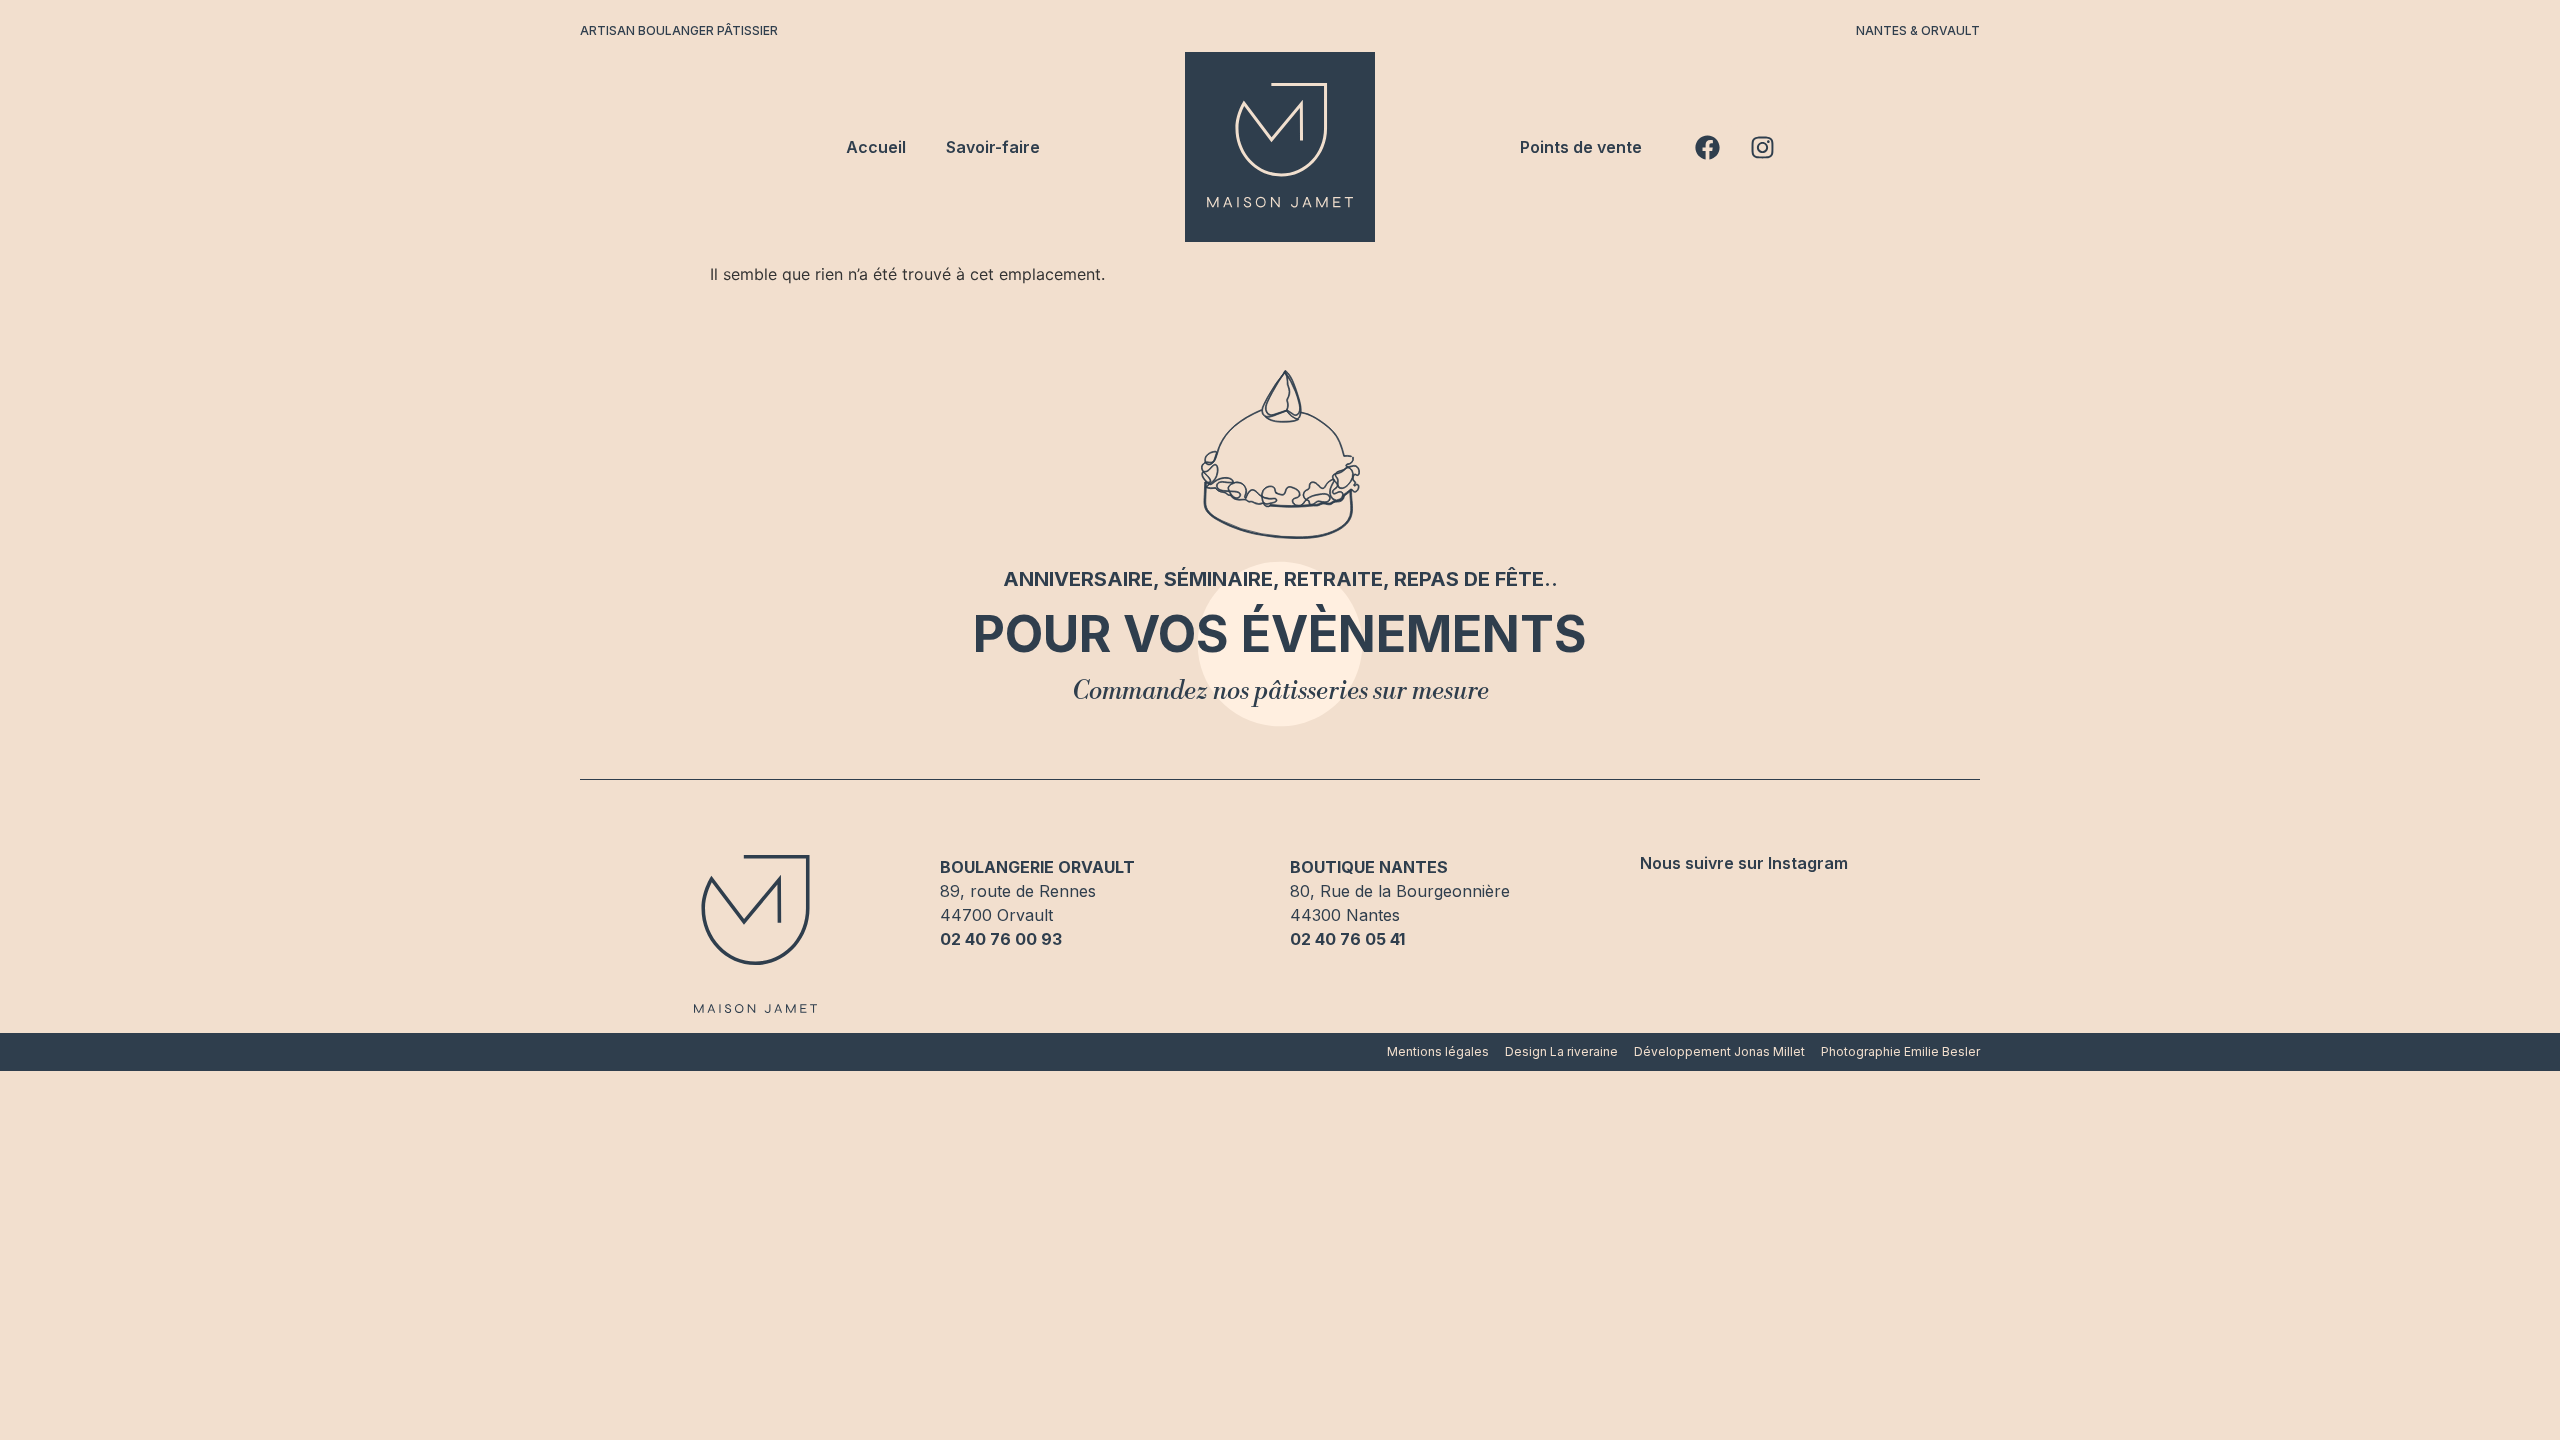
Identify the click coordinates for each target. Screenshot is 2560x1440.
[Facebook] (1707, 147)
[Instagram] (1762, 147)
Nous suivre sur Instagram (1744, 863)
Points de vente (1581, 147)
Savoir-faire (993, 147)
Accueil (876, 147)
